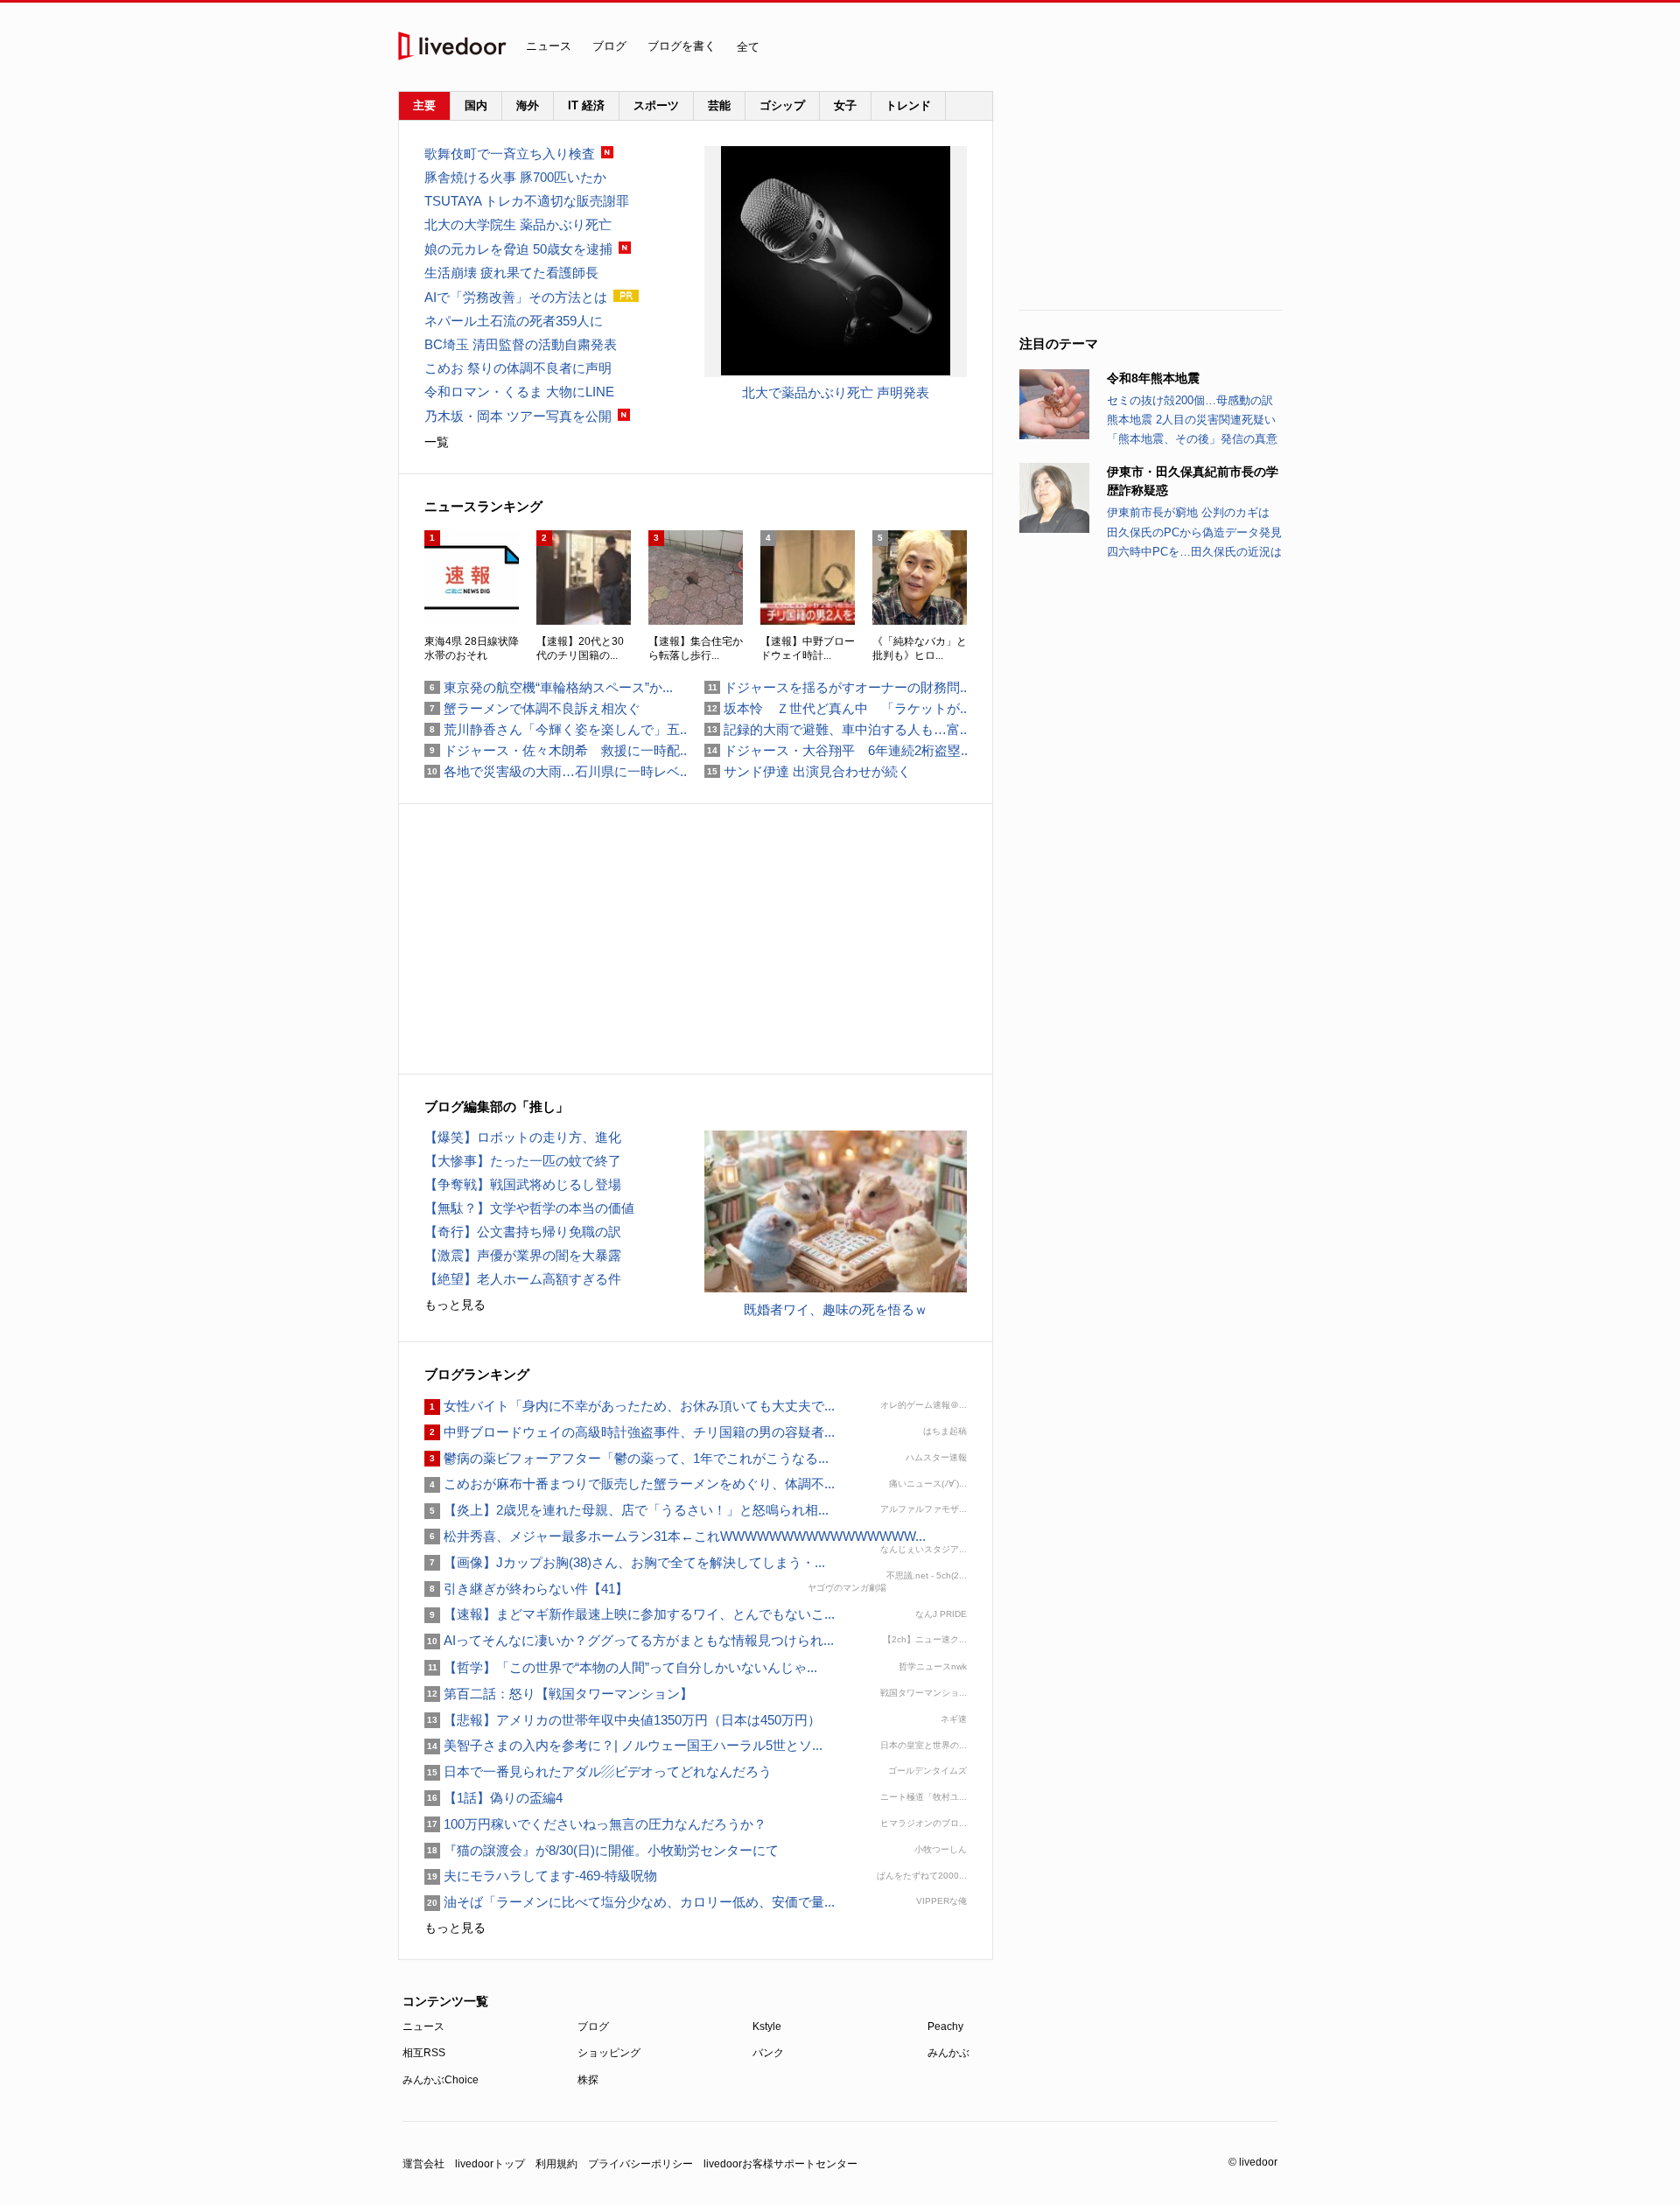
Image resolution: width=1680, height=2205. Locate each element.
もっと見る (455, 1305)
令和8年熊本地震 (1153, 378)
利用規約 (556, 2164)
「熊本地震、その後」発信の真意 (1192, 439)
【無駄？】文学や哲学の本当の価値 (529, 1208)
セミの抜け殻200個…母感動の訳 (1190, 400)
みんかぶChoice (441, 2080)
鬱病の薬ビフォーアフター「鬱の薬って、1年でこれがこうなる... (626, 1458)
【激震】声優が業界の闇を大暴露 (523, 1255)
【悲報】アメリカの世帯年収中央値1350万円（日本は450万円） (623, 1720)
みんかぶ (948, 2053)
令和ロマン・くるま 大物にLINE (519, 392)
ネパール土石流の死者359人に (514, 321)
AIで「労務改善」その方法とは (516, 297)
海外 (528, 105)
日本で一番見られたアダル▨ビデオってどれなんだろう (598, 1771)
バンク (768, 2053)
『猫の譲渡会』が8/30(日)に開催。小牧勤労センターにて (602, 1850)
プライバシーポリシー (640, 2164)
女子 (845, 105)
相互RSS (424, 2053)
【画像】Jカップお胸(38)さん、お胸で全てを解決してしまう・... (625, 1562)
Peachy (945, 2026)
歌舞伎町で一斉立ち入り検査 (510, 154)
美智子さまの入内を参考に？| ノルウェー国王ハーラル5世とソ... (623, 1745)
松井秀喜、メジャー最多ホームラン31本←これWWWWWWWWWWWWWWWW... (675, 1536)
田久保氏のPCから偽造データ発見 (1194, 532)
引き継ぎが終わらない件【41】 (526, 1589)
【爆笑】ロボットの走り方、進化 (523, 1137)
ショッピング (609, 2053)
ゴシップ (782, 105)
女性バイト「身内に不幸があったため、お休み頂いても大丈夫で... (630, 1406)
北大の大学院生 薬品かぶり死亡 (518, 224)
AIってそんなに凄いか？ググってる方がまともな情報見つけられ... (629, 1640)
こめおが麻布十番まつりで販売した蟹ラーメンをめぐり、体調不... (630, 1484)
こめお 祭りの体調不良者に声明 (518, 368)
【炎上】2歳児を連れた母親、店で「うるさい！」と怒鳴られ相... (626, 1510)
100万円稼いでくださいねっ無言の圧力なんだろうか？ (595, 1824)
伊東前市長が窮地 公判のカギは (1188, 512)
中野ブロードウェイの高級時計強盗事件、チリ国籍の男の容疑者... (630, 1432)
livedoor (452, 46)
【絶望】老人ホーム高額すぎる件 (523, 1279)
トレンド (908, 105)
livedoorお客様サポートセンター (780, 2164)
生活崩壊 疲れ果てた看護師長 (511, 273)
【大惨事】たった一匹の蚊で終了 (523, 1161)
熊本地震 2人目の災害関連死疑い (1191, 420)
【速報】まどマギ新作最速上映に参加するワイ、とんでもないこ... (630, 1614)
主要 (424, 105)
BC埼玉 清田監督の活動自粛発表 (521, 344)
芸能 (719, 105)
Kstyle (767, 2026)
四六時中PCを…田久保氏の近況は (1194, 552)
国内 (476, 105)
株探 (588, 2080)
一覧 (437, 442)
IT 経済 (586, 105)
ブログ (609, 46)
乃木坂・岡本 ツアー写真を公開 (518, 416)
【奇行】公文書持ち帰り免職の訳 (523, 1232)
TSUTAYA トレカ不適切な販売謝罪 (527, 201)
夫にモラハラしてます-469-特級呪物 (541, 1876)
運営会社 (423, 2164)
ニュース (549, 46)
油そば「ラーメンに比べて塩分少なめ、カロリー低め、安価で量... (630, 1902)
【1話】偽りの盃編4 (493, 1798)
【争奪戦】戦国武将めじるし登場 (523, 1184)
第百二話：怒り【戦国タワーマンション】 (559, 1694)
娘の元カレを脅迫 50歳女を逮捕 (518, 249)
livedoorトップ (490, 2164)
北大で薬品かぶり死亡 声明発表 (836, 392)
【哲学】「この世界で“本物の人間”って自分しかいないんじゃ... (621, 1667)
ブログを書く (682, 46)
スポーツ (656, 105)
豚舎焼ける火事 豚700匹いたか (515, 177)
